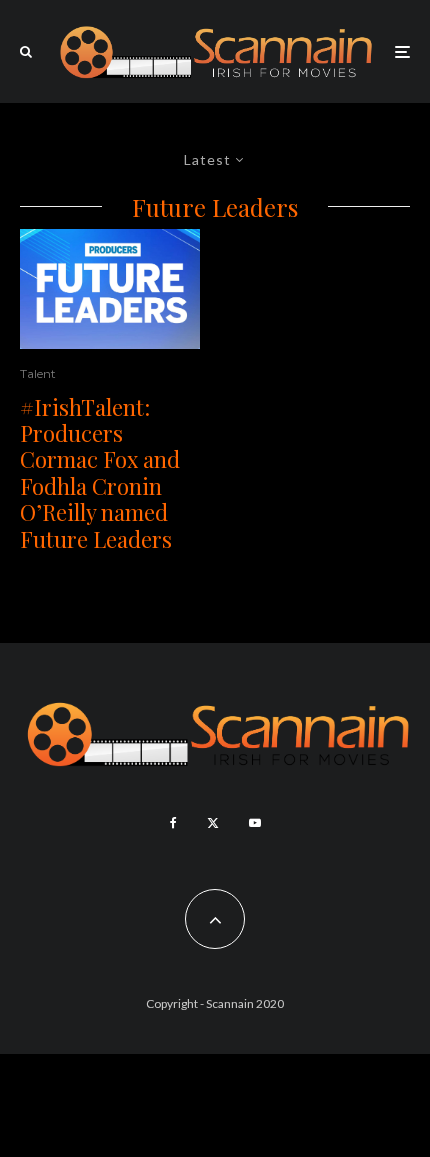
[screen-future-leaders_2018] (110, 289)
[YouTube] (255, 823)
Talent (38, 373)
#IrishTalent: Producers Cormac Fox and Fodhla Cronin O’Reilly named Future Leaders (100, 473)
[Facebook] (173, 823)
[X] (213, 823)
